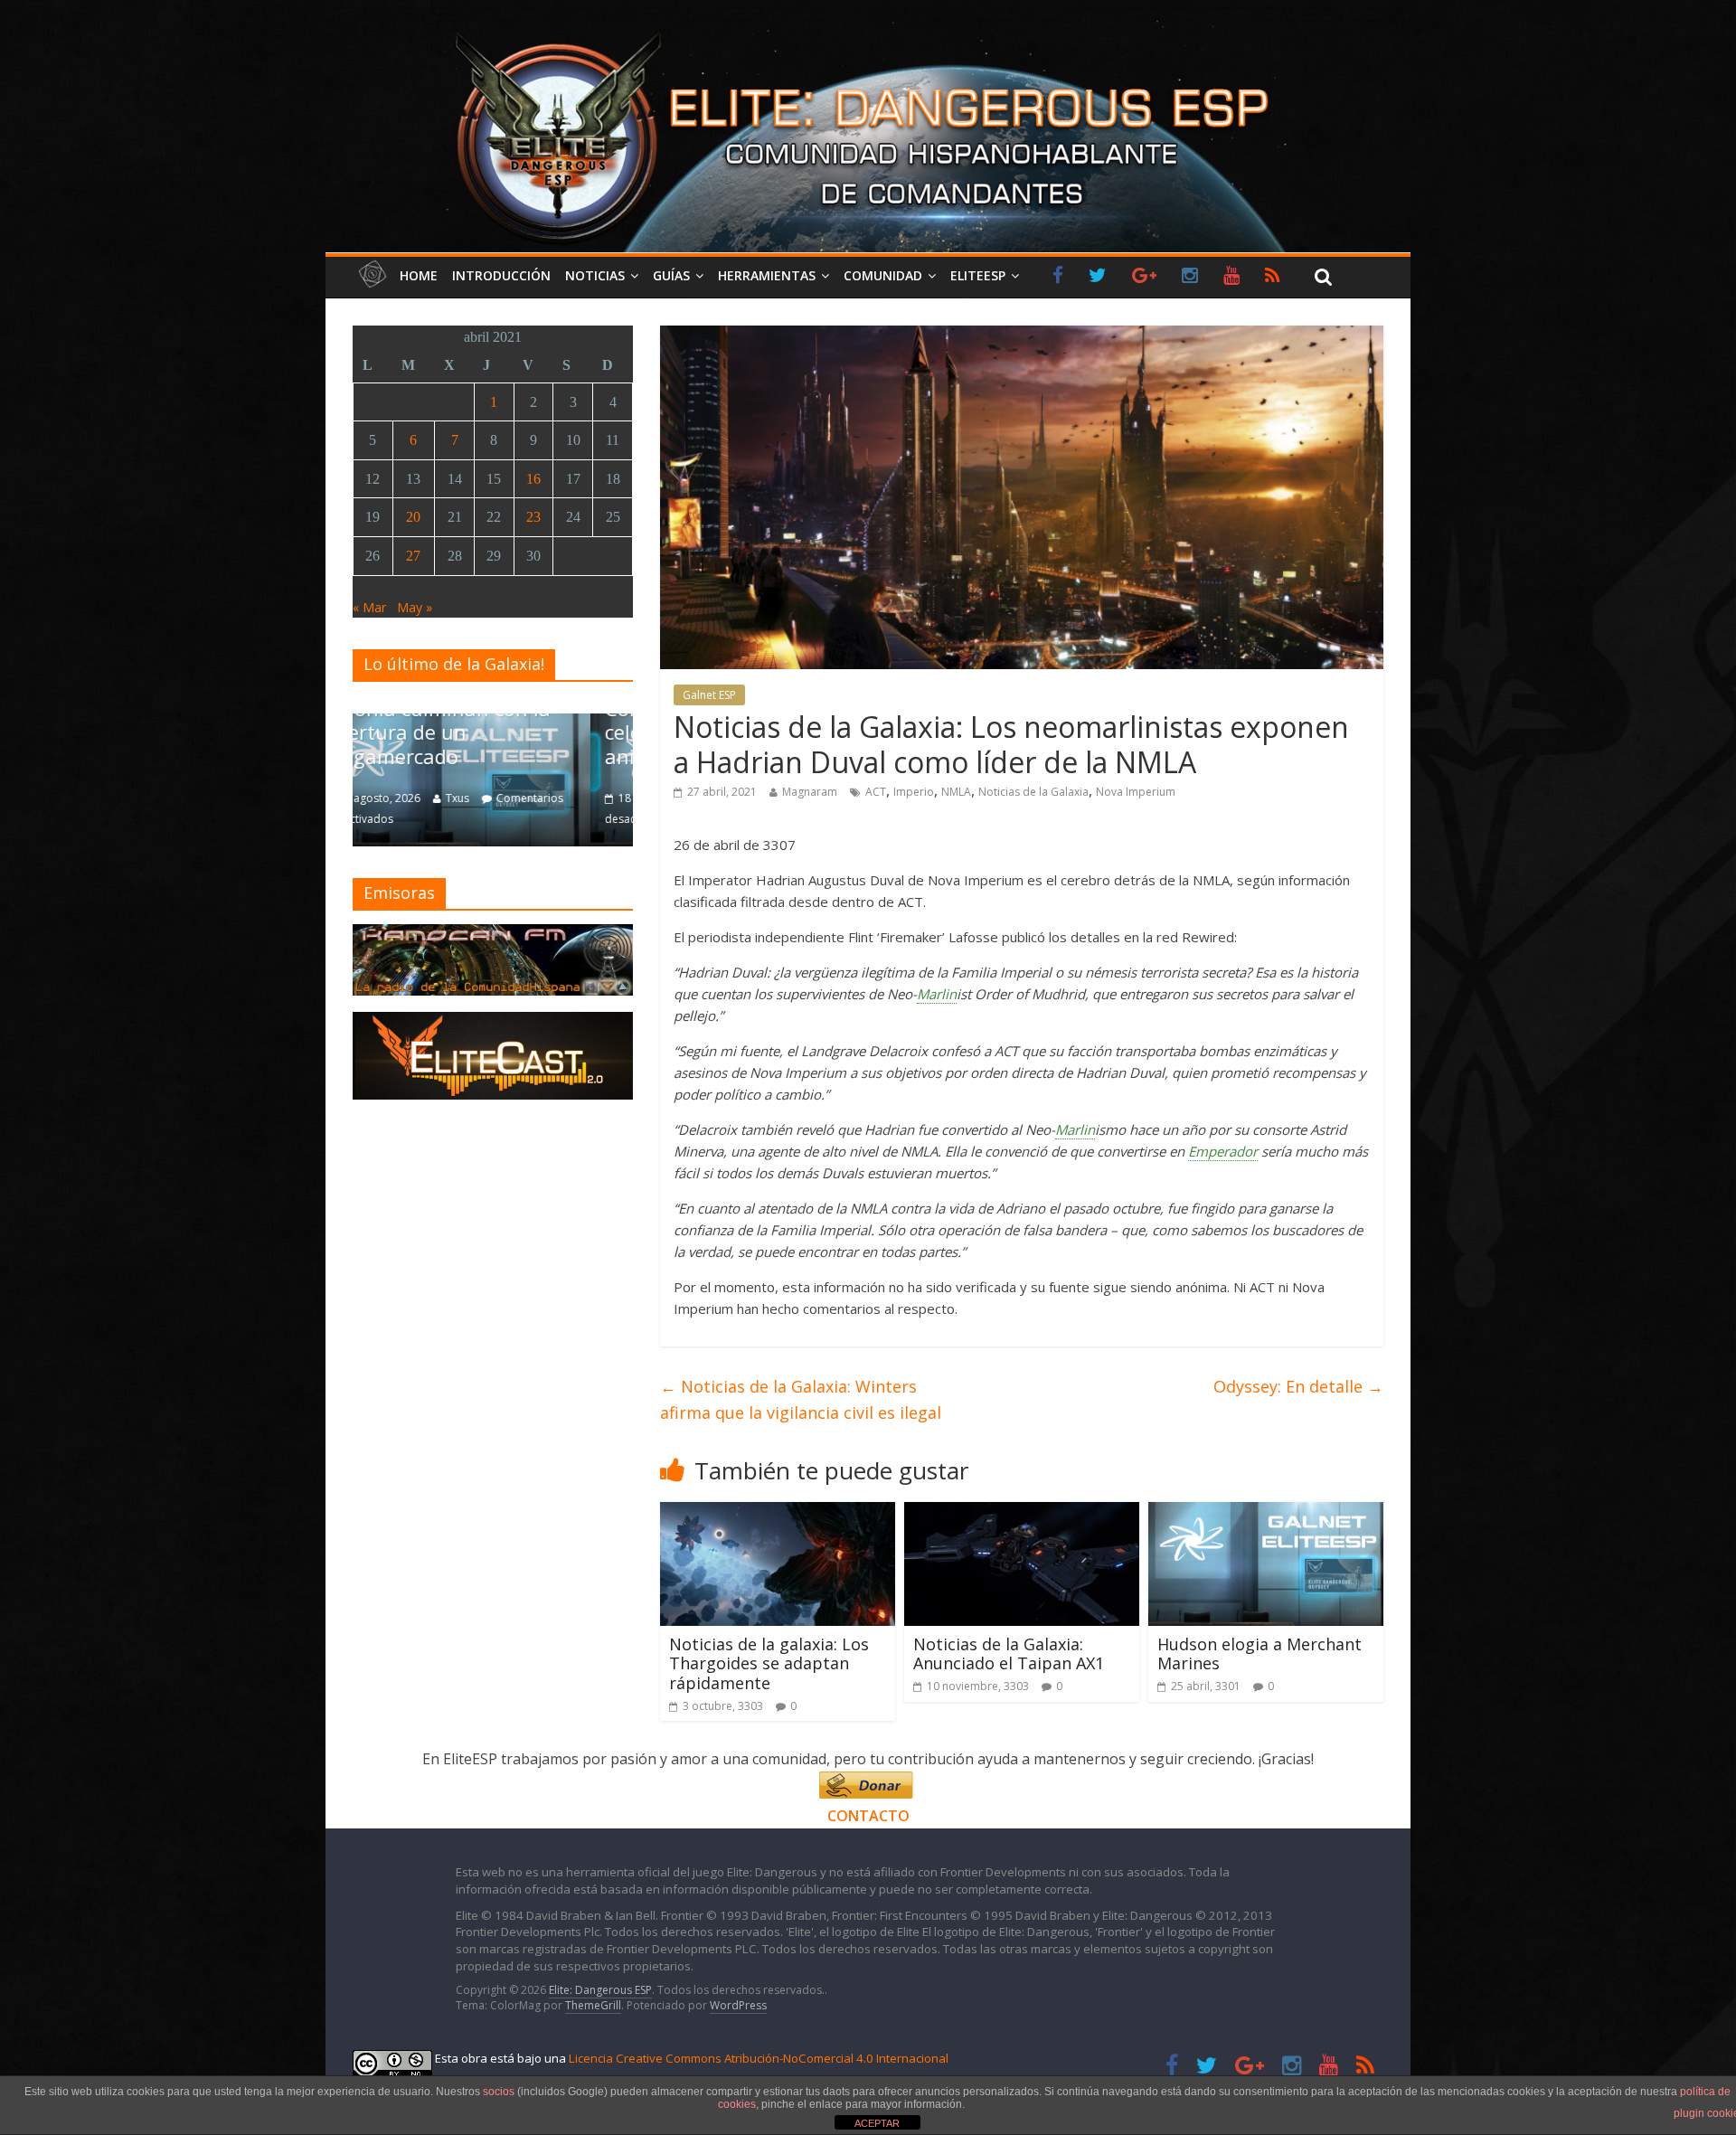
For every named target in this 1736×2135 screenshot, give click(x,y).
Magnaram (810, 792)
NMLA (956, 792)
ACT (876, 792)
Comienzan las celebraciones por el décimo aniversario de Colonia (496, 732)
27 (413, 556)
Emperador (1223, 1151)
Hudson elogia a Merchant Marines (1260, 1654)
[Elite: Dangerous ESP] (868, 31)
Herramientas (767, 275)
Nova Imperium (1136, 792)
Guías (671, 275)
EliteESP (978, 275)
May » (415, 607)
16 (533, 479)
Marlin (937, 994)
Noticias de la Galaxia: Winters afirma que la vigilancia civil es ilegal (801, 1399)
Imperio (914, 792)
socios (499, 2092)
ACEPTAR (877, 2123)
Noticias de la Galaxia (1033, 792)
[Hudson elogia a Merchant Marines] (1266, 1513)
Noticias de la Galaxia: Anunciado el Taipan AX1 (1009, 1654)
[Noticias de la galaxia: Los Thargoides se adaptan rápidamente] (778, 1513)
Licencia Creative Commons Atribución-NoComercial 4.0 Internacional (759, 2058)
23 (533, 517)
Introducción (501, 275)
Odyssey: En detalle (1298, 1386)
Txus (500, 798)
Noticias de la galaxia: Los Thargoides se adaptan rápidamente (769, 1663)
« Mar (369, 607)
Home (419, 275)
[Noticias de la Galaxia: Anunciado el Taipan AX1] (1022, 1513)
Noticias (595, 275)
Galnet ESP (709, 695)
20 (413, 517)
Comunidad (883, 275)
